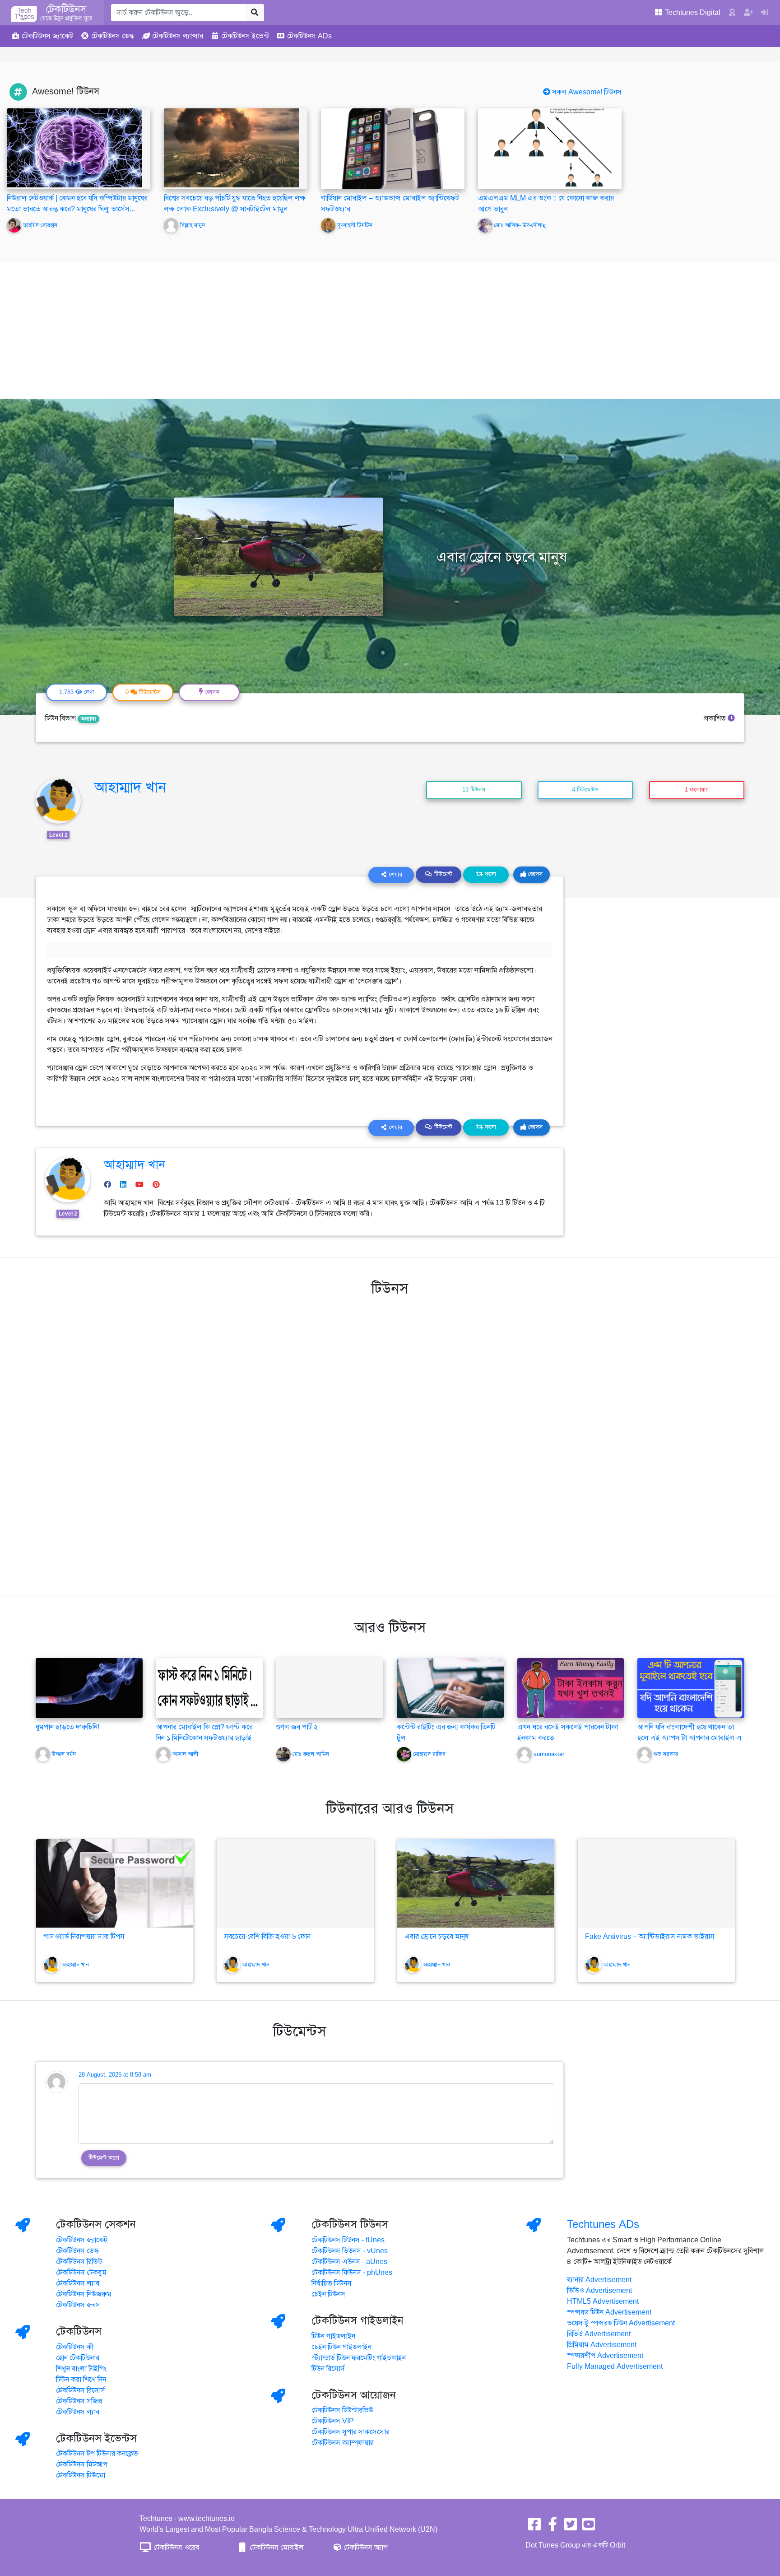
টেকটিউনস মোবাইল (276, 2548)
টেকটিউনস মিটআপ (82, 2464)
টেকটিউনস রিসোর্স (81, 2390)
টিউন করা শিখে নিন (81, 2380)
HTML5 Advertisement (603, 2301)
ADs (309, 36)
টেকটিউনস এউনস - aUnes (349, 2262)
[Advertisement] (390, 331)
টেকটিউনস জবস (78, 2305)
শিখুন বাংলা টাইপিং (81, 2369)
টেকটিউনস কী (75, 2347)
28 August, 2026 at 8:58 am (115, 2075)
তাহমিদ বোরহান (40, 225)
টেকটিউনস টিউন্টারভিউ (342, 2410)
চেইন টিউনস (328, 2294)
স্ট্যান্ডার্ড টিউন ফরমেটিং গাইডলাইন (359, 2358)
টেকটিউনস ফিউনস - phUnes (352, 2273)
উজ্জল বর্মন (64, 1754)
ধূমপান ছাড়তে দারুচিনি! (67, 1727)
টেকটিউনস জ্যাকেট (82, 2240)
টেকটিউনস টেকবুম (81, 2273)
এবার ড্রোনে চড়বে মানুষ (436, 1937)
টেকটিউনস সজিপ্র (79, 2401)
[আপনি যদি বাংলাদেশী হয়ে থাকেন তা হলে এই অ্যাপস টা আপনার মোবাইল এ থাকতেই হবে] (691, 1687)
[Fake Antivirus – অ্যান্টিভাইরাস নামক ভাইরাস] (656, 1883)
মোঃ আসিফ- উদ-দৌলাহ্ (520, 225)
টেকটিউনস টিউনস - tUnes (348, 2240)
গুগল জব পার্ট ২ (297, 1727)
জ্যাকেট (47, 36)
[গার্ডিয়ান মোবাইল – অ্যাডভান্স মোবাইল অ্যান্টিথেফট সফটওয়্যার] (393, 149)
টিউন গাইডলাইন (333, 2336)
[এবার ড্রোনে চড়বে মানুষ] (476, 1883)
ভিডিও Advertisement (599, 2291)
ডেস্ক (113, 36)
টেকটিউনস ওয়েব (175, 2548)
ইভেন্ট (245, 36)
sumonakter (549, 1754)
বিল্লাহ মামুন (193, 225)
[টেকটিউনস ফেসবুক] (534, 2527)
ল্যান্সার (178, 36)
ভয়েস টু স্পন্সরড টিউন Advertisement (621, 2323)
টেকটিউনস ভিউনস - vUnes (350, 2251)
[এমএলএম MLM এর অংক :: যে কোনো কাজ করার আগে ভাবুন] (550, 149)
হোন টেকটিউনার (78, 2358)
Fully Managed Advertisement (615, 2366)
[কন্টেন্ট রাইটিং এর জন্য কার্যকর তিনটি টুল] (450, 1687)
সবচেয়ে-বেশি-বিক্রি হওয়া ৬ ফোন (267, 1937)
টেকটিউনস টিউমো (81, 2475)
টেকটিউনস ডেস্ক (77, 2251)
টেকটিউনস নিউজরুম (84, 2294)
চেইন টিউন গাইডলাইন (341, 2347)
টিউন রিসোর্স (328, 2369)
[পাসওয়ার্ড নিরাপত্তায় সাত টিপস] (115, 1883)
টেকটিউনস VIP (333, 2421)
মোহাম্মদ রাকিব (429, 1754)
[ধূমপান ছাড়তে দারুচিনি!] (89, 1687)
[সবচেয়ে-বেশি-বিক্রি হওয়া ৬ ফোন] (295, 1883)
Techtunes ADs (603, 2224)
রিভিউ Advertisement (599, 2334)
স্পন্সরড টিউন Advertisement (609, 2312)
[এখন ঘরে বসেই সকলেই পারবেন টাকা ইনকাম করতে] (571, 1687)
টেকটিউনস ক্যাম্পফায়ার (343, 2443)
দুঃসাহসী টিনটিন (355, 225)
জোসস (534, 874)
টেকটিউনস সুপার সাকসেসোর (351, 2432)
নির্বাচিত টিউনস (332, 2283)
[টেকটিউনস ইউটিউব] (589, 2527)
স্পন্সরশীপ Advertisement (605, 2356)
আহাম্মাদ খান (130, 787)
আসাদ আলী (185, 1754)
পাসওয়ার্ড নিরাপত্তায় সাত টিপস (84, 1937)
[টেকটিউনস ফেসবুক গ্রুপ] (552, 2527)
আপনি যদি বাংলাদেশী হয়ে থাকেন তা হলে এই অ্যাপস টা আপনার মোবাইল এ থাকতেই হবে (689, 1738)
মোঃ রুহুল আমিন (311, 1754)
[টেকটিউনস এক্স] (571, 2527)
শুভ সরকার (666, 1754)
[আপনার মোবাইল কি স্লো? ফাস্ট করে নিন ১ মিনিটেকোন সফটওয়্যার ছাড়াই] (210, 1687)
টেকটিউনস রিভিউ (79, 2262)
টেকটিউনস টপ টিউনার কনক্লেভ (97, 2454)
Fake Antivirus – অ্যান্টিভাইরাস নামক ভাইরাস (650, 1937)
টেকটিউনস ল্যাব (78, 2283)
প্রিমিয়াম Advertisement (602, 2345)
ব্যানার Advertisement (599, 2280)
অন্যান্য (88, 719)
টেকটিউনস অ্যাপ (365, 2548)
